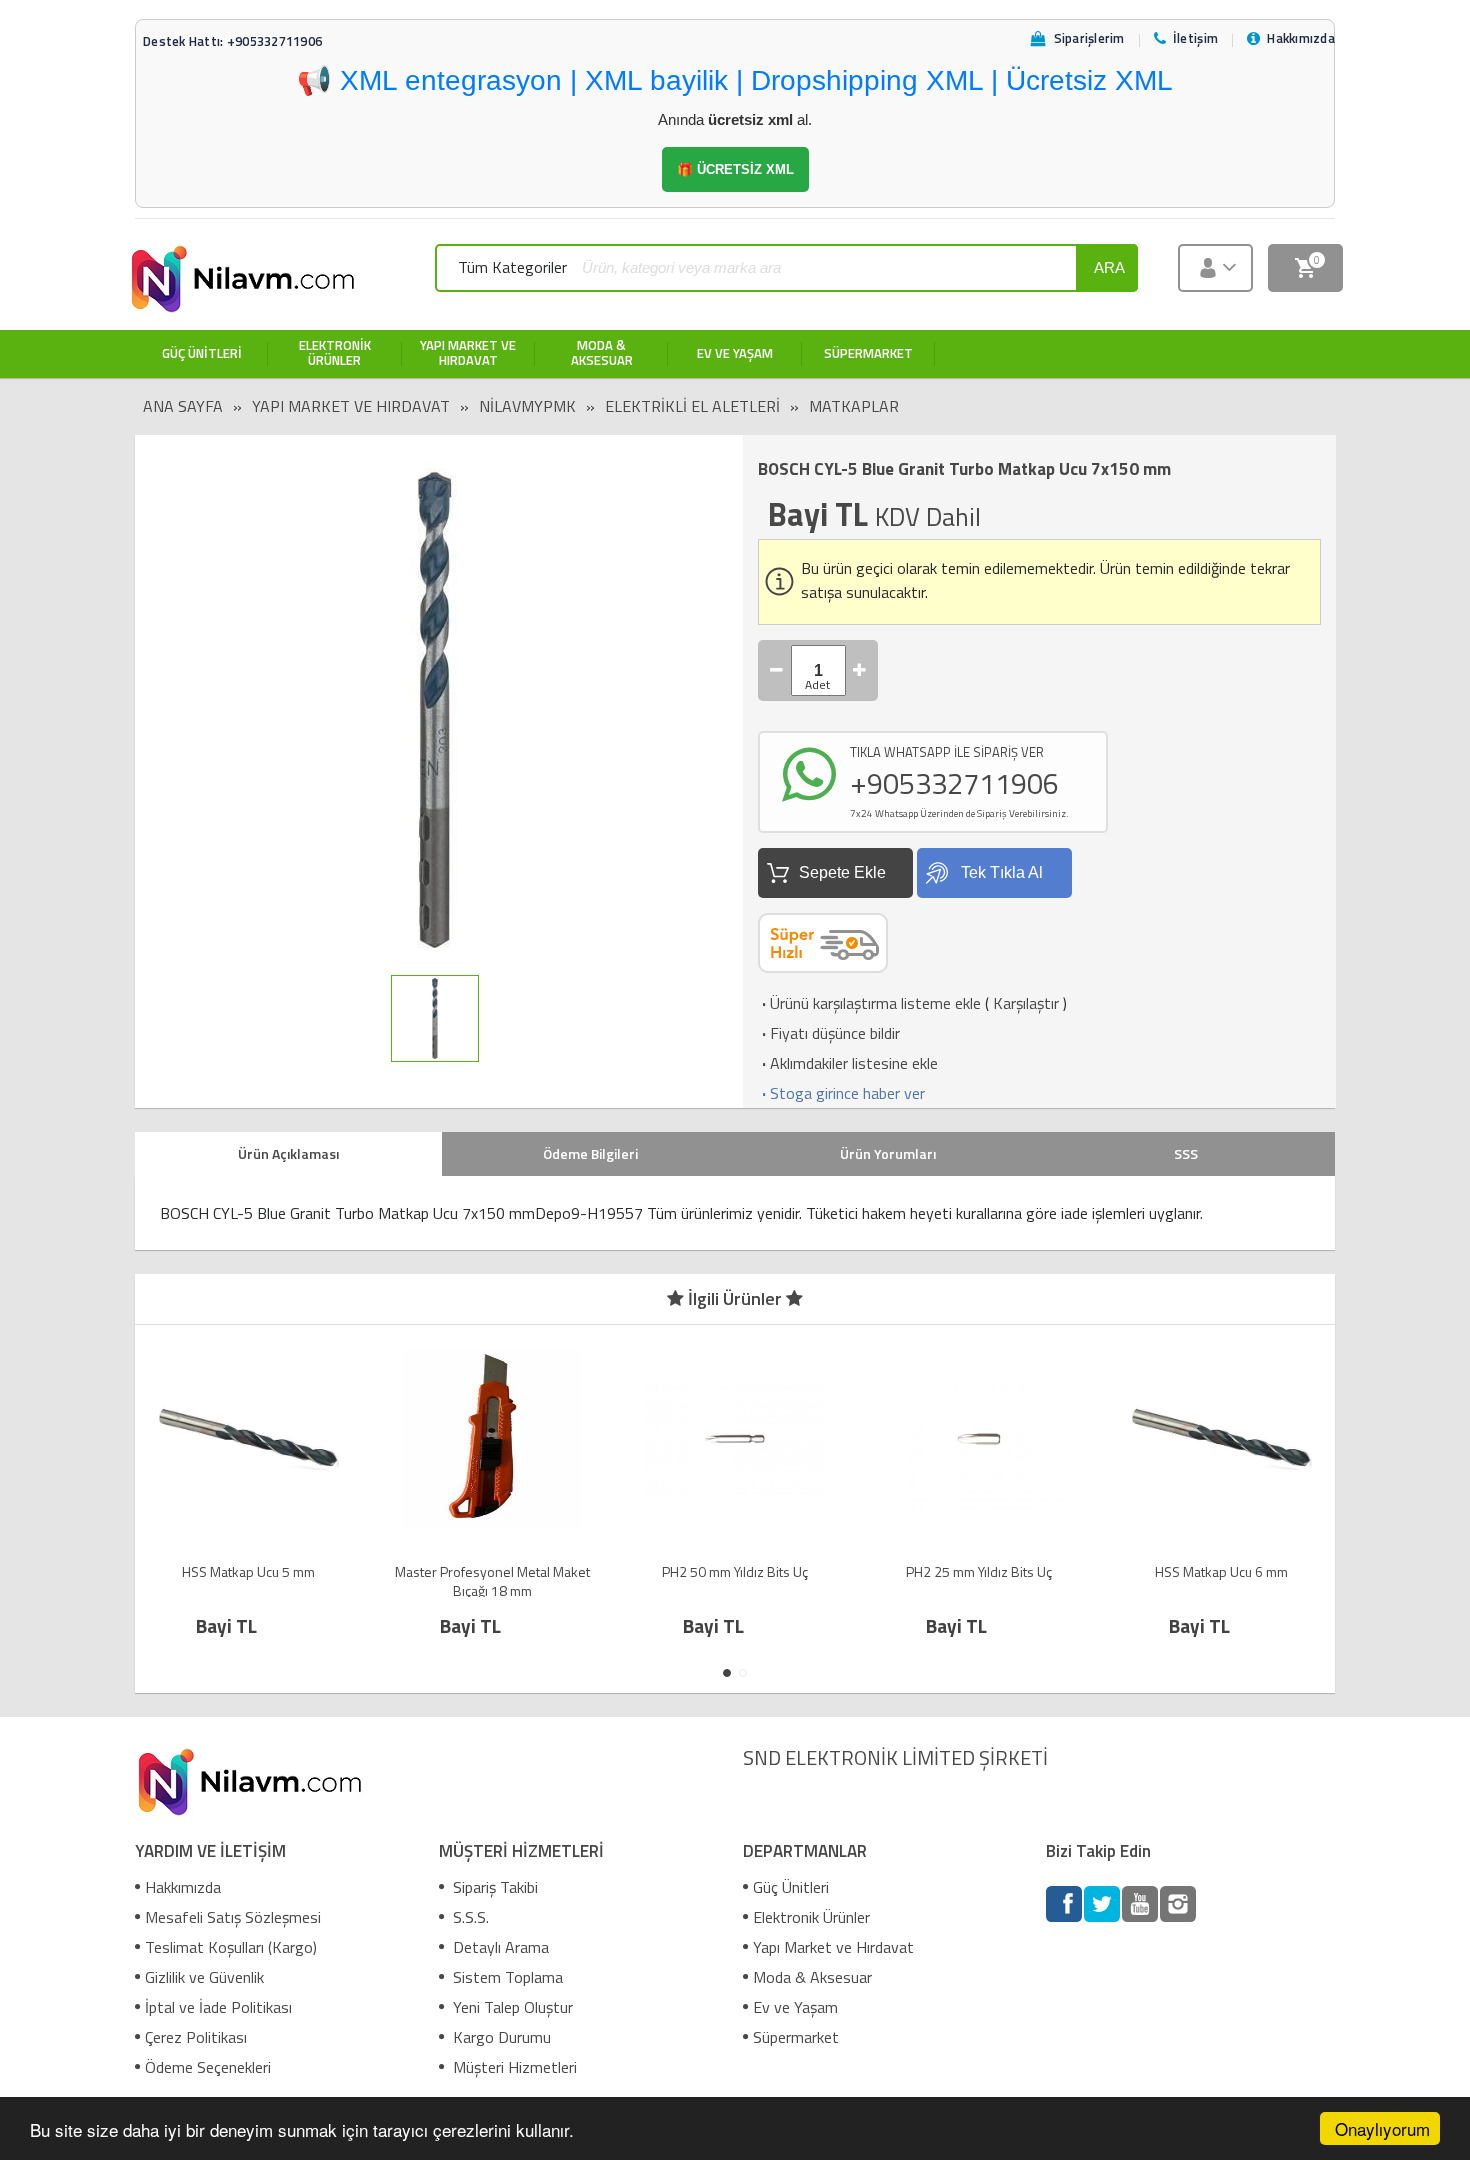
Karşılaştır (1026, 1003)
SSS (1186, 1153)
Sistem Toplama (506, 1977)
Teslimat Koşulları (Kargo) (231, 1947)
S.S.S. (469, 1917)
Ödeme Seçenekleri (208, 2067)
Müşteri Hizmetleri (513, 2067)
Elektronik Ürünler (811, 1917)
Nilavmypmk (527, 406)
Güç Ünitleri (791, 1887)
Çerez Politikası (196, 2037)
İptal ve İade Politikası (218, 2007)
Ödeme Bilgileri (590, 1153)
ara (1109, 267)
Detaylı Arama (499, 1947)
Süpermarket (796, 2037)
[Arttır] (860, 670)
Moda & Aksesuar (812, 1977)
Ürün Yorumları (888, 1153)
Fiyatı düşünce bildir (829, 1033)
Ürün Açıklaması (288, 1153)
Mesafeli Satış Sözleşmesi (233, 1917)
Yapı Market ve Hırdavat (351, 406)
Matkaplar (854, 406)
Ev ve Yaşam (795, 2007)
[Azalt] (777, 670)
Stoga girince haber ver (841, 1093)
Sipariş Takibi (493, 1887)
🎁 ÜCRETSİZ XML (735, 169)
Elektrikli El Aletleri (692, 406)
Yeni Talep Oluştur (511, 2007)
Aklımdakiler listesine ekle (848, 1063)
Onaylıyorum (1382, 2128)
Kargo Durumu (500, 2037)
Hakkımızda (183, 1887)
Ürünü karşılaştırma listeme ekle (869, 1003)
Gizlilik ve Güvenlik (204, 1977)
